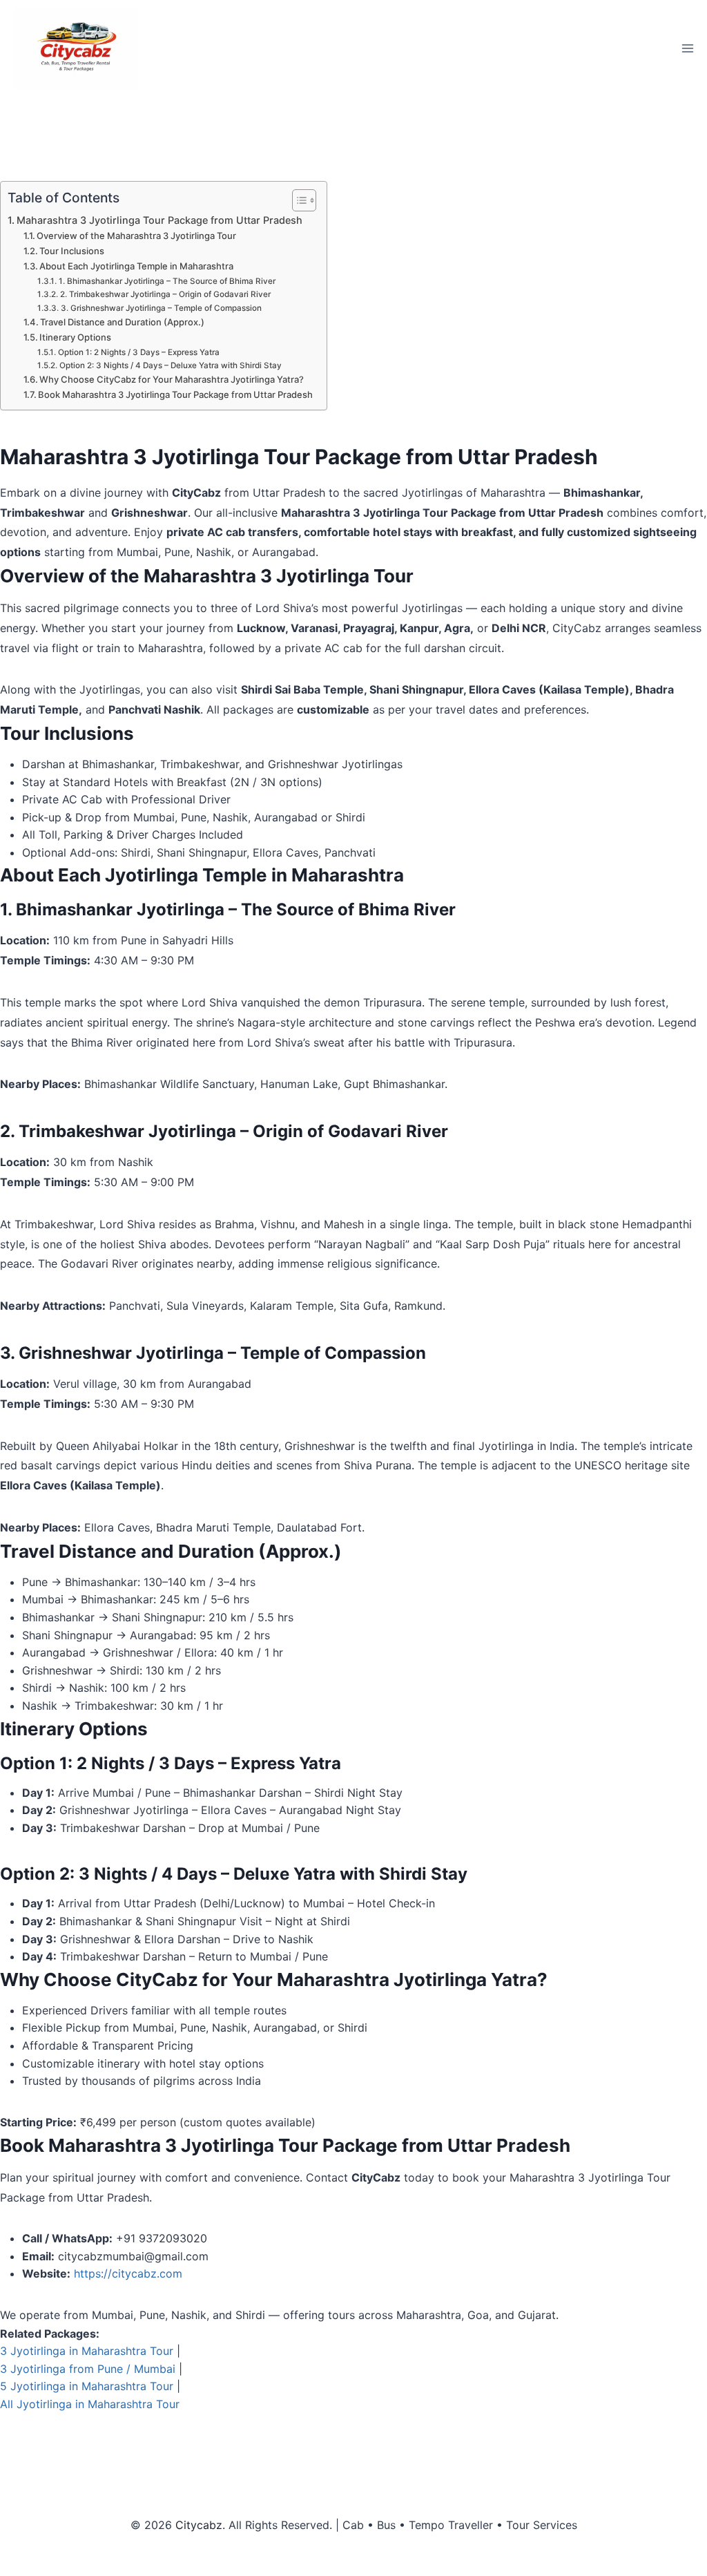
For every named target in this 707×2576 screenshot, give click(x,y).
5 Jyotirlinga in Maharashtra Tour (87, 2386)
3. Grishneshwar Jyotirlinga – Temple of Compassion (161, 308)
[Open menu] (687, 48)
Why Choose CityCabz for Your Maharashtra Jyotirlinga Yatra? (172, 379)
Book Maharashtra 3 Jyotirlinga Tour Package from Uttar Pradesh (175, 394)
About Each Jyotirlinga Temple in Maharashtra (136, 266)
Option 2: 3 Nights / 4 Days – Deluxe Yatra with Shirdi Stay (170, 365)
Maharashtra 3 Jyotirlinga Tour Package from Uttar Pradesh (159, 220)
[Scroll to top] (673, 2542)
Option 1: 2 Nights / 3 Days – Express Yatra (138, 352)
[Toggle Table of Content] (297, 200)
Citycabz (199, 2525)
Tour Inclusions (72, 251)
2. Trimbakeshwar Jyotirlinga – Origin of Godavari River (165, 294)
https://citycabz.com (128, 2273)
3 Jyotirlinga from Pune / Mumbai (88, 2369)
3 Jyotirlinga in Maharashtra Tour (87, 2351)
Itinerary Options (75, 337)
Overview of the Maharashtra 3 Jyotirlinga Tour (136, 236)
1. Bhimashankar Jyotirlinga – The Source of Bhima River (167, 281)
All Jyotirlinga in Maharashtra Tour (90, 2404)
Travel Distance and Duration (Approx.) (122, 322)
